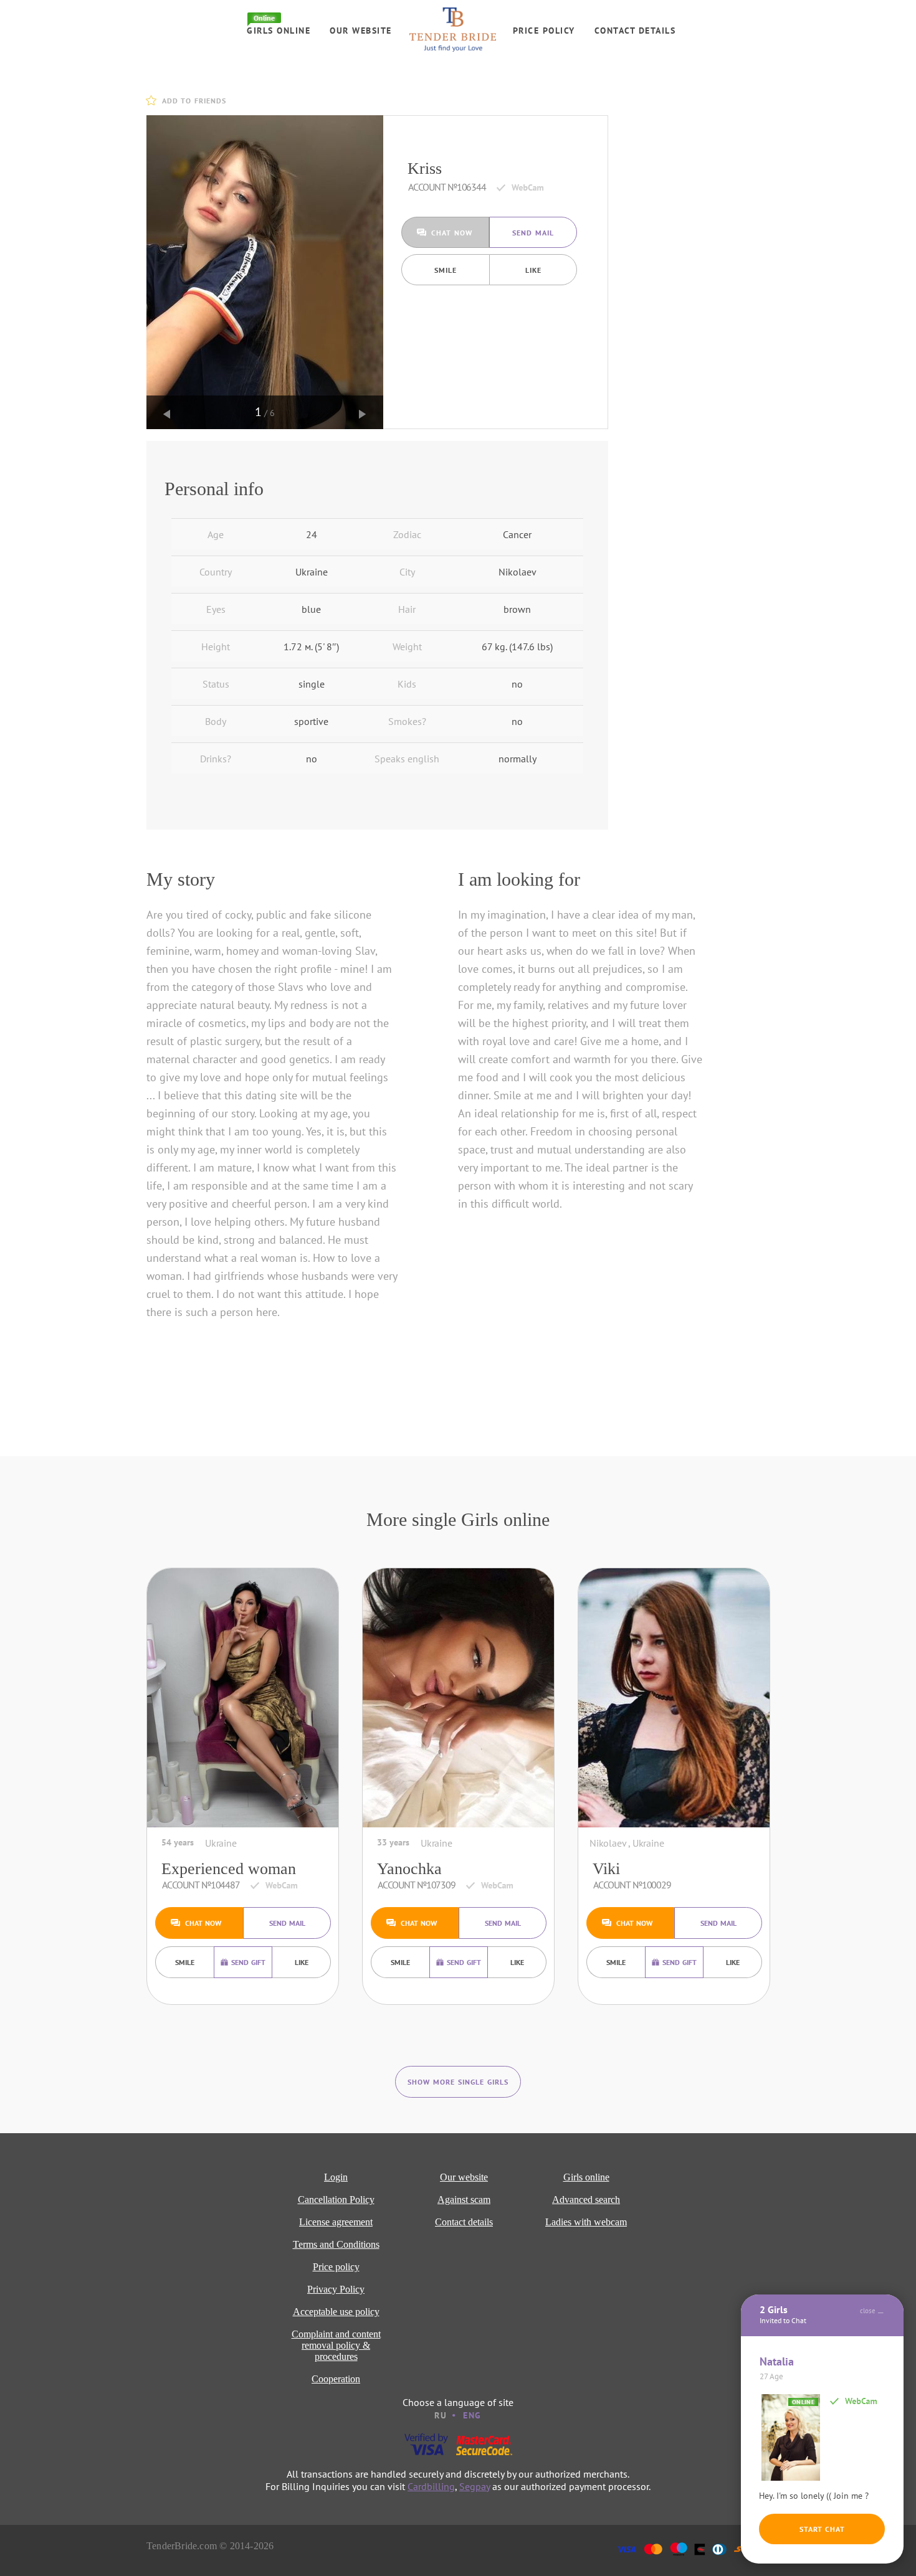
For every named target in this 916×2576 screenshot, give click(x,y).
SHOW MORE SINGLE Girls (458, 2082)
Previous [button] (167, 414)
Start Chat (822, 2529)
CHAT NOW (452, 233)
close (868, 2311)
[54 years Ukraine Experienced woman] (243, 1698)
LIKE (533, 270)
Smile (446, 270)
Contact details (635, 31)
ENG (472, 2415)
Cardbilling (431, 2486)
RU (441, 2415)
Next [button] (363, 414)
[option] (265, 272)
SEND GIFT (248, 1962)
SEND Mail (533, 233)
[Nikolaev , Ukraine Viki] (674, 1698)
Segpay (475, 2486)
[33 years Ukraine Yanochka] (458, 1698)
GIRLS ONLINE (279, 31)
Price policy (544, 31)
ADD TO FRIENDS (194, 101)
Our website (361, 31)
